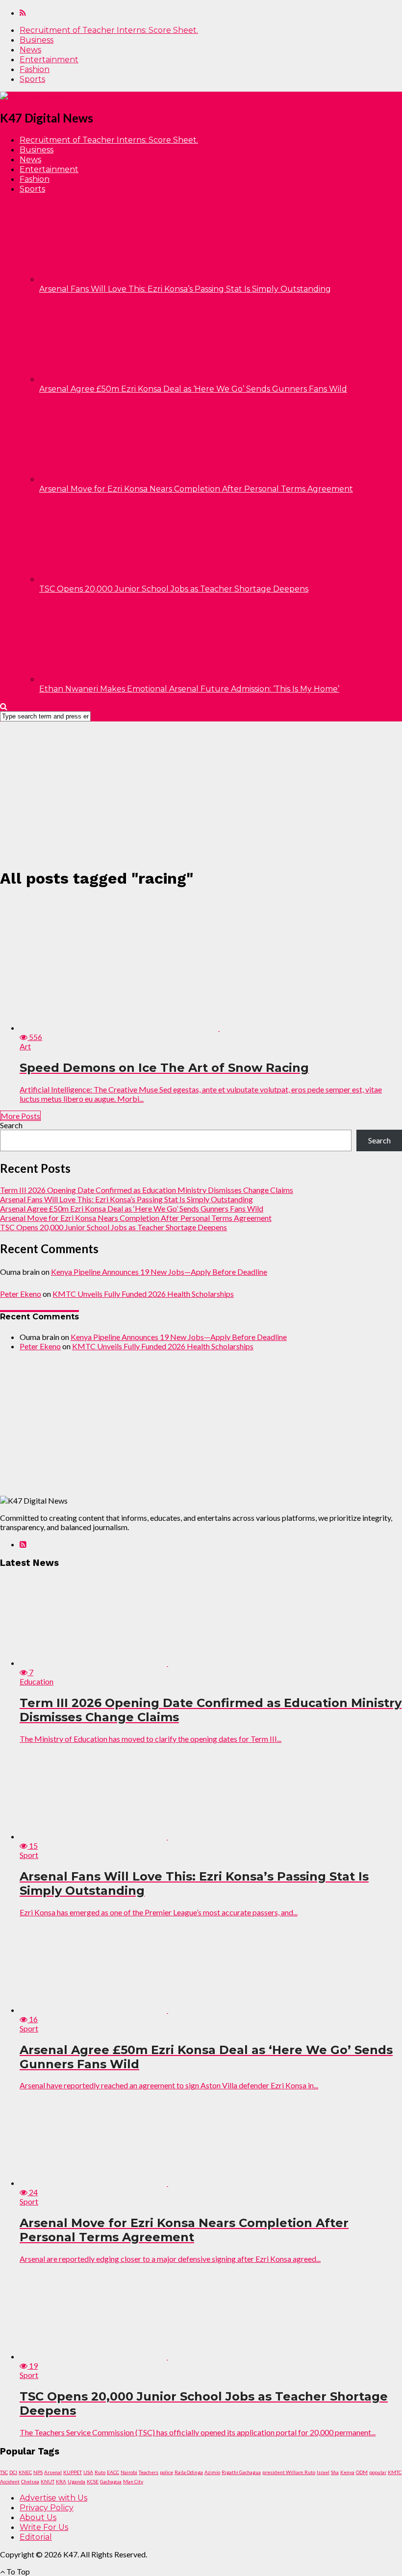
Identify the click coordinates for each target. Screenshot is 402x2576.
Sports (32, 79)
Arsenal (53, 2472)
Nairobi (129, 2472)
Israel (323, 2472)
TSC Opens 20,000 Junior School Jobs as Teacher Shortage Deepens (174, 589)
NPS (38, 2472)
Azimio (212, 2472)
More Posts (20, 1116)
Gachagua (111, 2481)
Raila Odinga (189, 2472)
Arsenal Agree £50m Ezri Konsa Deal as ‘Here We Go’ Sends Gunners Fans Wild (193, 389)
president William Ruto (289, 2472)
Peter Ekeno (21, 1294)
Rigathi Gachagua (241, 2472)
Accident (10, 2481)
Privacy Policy (47, 2508)
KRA (61, 2481)
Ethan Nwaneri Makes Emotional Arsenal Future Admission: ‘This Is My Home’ (189, 689)
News (30, 50)
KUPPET (73, 2472)
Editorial (36, 2537)
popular (378, 2472)
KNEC (25, 2472)
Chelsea (30, 2481)
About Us (38, 2517)
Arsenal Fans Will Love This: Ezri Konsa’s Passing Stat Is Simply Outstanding (185, 289)
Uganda (76, 2481)
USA (88, 2472)
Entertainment (49, 60)
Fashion (35, 69)
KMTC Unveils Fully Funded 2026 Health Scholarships (143, 1294)
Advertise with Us (53, 2498)
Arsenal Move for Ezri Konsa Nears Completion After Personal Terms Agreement (196, 489)
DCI (13, 2472)
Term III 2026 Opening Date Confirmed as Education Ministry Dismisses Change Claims (147, 1190)
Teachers (149, 2472)
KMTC (395, 2472)
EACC (113, 2472)
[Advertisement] (201, 790)
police (166, 2472)
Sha (335, 2472)
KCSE (93, 2481)
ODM (362, 2472)
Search (11, 1125)
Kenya (347, 2472)
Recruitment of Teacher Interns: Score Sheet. (109, 30)
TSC (4, 2472)
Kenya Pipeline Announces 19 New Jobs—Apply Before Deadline (159, 1272)
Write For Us (44, 2527)
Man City (133, 2481)
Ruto (100, 2472)
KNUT (48, 2481)
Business (37, 40)
